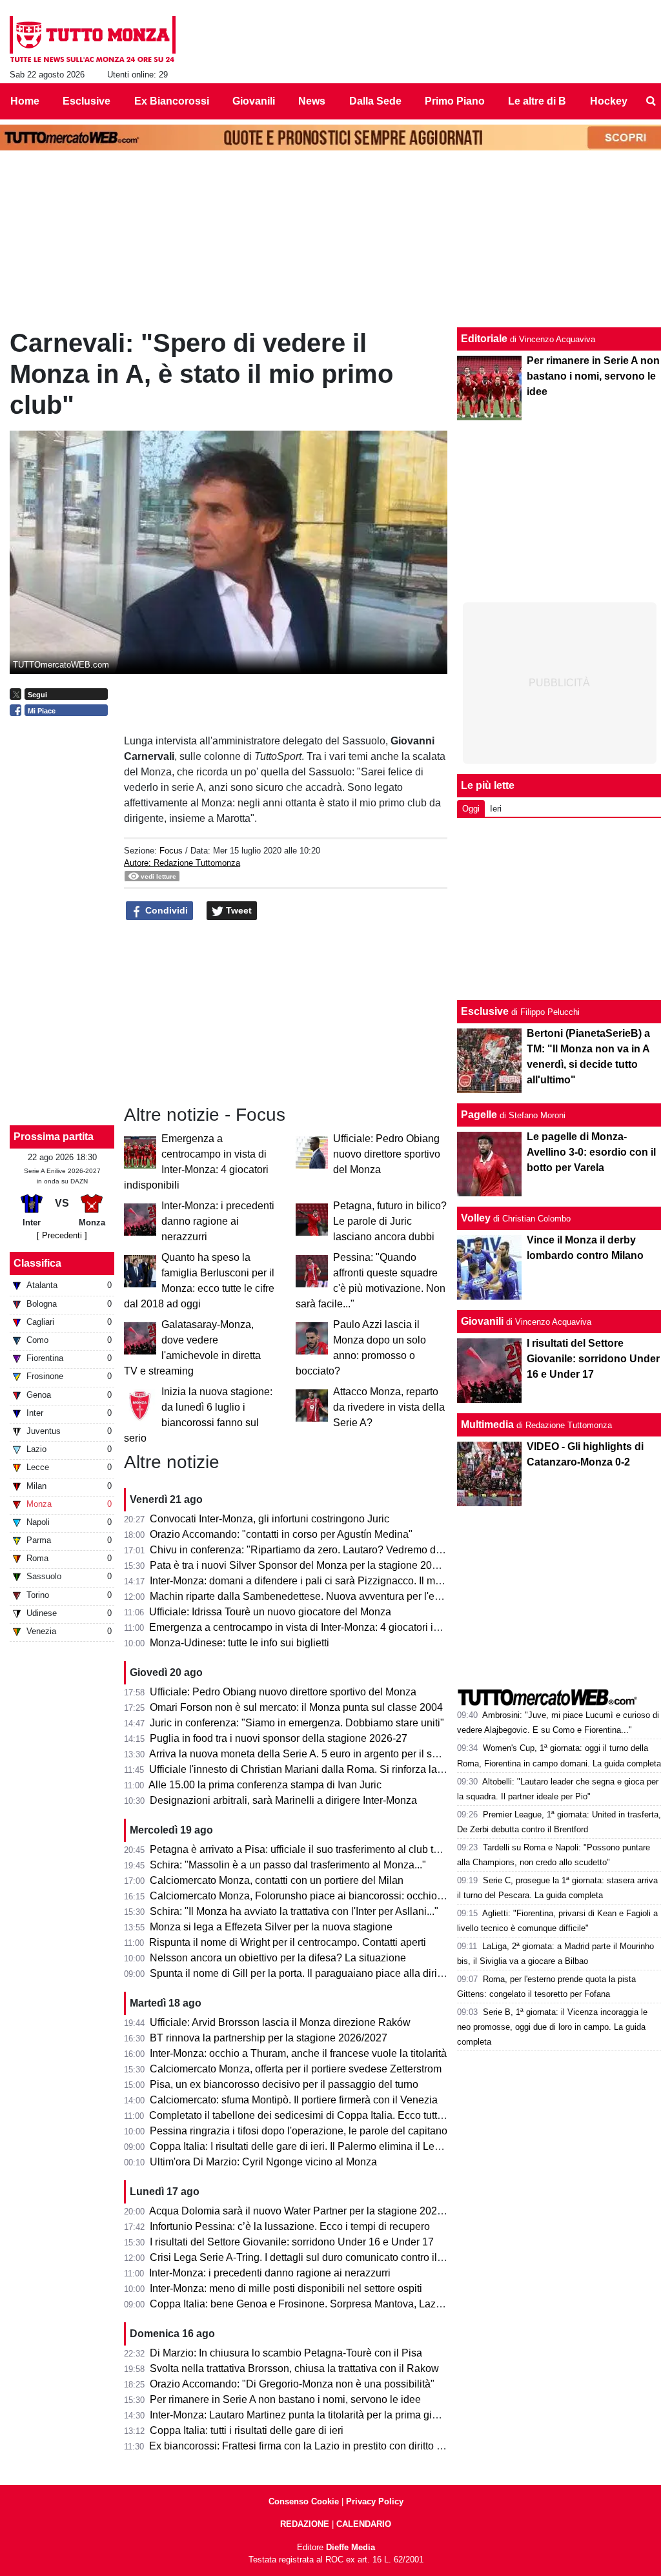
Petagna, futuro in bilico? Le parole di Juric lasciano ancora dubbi (390, 1221)
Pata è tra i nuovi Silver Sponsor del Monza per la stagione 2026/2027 (310, 1565)
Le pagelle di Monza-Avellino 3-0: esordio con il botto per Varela (591, 1152)
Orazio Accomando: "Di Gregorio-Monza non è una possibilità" (292, 2384)
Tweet (238, 910)
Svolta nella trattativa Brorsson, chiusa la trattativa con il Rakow (294, 2368)
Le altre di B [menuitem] (537, 101)
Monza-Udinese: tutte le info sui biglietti (239, 1643)
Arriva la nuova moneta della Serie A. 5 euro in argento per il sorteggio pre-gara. (331, 1754)
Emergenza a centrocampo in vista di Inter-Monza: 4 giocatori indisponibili (318, 1627)
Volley (476, 1218)
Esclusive (485, 1011)
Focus (171, 851)
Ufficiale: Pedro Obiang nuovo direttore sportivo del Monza (387, 1154)
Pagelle (479, 1115)
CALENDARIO (364, 2524)
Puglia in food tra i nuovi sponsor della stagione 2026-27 (279, 1738)
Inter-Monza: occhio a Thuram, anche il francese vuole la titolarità (298, 2053)
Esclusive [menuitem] (86, 101)
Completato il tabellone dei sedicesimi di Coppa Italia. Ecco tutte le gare (313, 2115)
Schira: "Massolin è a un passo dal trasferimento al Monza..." (288, 1865)
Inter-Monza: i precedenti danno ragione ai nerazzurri (218, 1221)
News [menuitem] (312, 101)
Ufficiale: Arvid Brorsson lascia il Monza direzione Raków (280, 2022)
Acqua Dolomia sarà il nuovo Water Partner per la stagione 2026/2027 (309, 2211)
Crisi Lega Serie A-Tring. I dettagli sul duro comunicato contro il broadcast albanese (340, 2257)
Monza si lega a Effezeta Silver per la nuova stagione (271, 1927)
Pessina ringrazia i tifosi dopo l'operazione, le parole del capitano (299, 2131)
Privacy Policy (375, 2501)
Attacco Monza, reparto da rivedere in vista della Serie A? (389, 1407)
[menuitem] (651, 101)
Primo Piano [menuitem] (455, 101)
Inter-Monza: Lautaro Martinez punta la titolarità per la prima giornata (305, 2415)
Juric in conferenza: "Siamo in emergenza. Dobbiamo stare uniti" (297, 1723)
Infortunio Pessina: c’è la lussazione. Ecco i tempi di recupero (290, 2226)
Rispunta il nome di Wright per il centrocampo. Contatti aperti (288, 1942)
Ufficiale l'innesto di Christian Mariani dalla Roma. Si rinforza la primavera (317, 1769)
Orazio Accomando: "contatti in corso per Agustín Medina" (281, 1534)
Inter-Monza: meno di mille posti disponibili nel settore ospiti (286, 2288)
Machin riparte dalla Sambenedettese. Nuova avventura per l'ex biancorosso (324, 1596)
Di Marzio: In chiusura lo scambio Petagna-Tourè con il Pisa (286, 2353)
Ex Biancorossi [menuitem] (172, 101)
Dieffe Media (351, 2547)
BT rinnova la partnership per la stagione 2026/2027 (269, 2038)
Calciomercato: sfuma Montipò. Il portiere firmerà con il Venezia (294, 2100)
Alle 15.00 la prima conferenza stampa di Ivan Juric (265, 1785)
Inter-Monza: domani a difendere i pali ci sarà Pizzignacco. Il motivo (303, 1581)
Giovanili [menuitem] (254, 101)
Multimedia (487, 1425)
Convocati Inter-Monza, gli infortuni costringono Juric (269, 1519)
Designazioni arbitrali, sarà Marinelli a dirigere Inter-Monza (283, 1800)
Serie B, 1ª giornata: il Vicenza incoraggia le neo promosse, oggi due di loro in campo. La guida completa (552, 2027)
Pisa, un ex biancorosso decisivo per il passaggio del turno (284, 2084)
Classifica (37, 1263)
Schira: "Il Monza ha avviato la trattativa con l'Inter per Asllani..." (294, 1911)
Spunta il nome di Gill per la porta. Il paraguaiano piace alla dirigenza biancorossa (337, 1973)
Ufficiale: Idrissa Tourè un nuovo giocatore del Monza (270, 1612)
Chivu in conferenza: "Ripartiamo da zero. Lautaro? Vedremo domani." (310, 1550)
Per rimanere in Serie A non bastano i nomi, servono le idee (285, 2399)
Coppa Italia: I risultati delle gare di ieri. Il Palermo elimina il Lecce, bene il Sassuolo (341, 2146)
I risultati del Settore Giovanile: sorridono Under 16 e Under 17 (292, 2242)
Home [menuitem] (25, 101)
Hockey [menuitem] (609, 101)
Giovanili (482, 1321)
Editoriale (484, 339)
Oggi (471, 809)
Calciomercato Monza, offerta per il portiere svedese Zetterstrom (296, 2069)
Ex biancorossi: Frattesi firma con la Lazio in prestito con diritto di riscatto (315, 2446)
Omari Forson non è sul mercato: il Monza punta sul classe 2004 (296, 1707)
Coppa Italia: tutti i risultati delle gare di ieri (247, 2430)
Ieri (496, 809)
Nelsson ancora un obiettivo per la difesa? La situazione (278, 1958)
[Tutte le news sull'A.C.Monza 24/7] (93, 39)
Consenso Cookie (304, 2501)
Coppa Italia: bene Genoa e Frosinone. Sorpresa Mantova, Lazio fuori (308, 2304)
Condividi (165, 910)
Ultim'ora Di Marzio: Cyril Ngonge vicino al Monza (263, 2162)
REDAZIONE (305, 2524)
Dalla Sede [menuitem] (375, 101)
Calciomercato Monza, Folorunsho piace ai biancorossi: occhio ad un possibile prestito (348, 1896)
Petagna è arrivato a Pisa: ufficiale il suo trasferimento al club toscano (308, 1849)
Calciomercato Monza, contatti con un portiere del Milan (277, 1880)
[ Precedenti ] (62, 1235)
